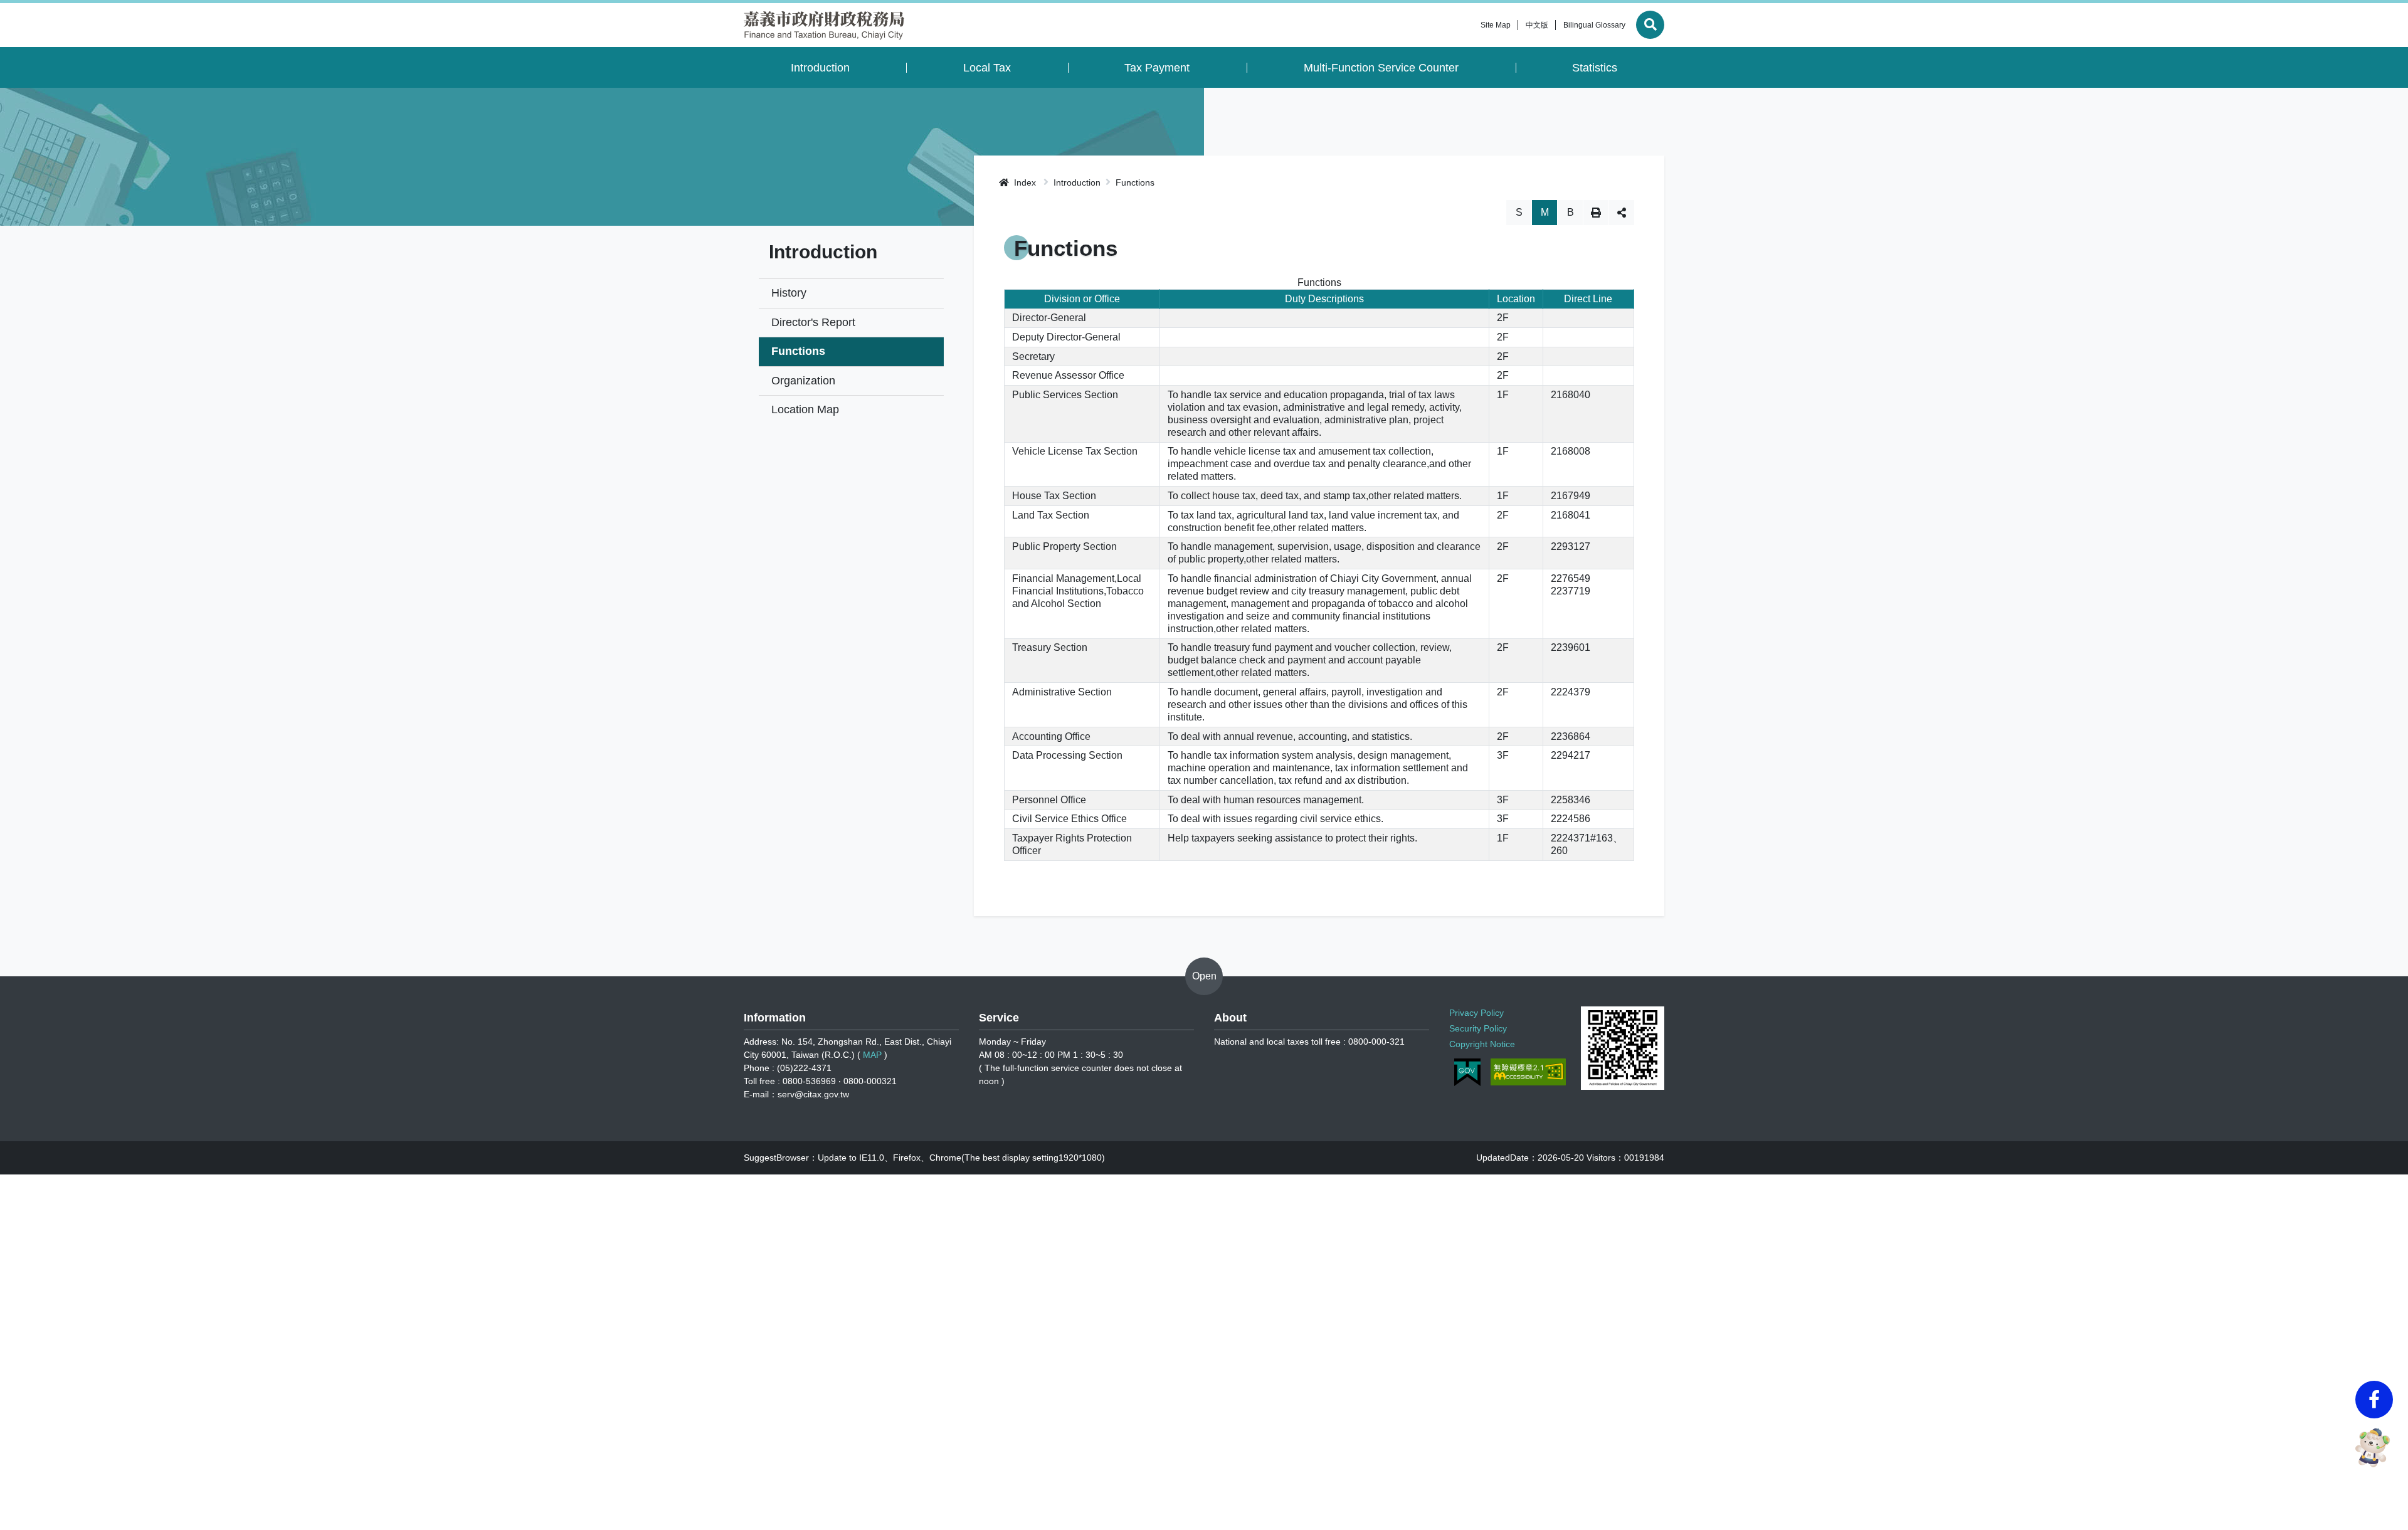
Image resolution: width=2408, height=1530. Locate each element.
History (789, 293)
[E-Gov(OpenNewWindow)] (1467, 1072)
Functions (798, 351)
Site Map (1496, 25)
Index (1024, 182)
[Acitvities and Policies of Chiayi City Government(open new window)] (1623, 1048)
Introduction (820, 68)
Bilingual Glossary (1594, 25)
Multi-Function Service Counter (1381, 68)
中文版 (1537, 25)
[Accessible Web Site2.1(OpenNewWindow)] (1528, 1072)
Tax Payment (1157, 68)
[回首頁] (824, 25)
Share (1622, 213)
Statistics (1595, 68)
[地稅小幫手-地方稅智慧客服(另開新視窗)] (2374, 1448)
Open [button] (1204, 976)
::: (1469, 25)
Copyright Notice (1482, 1044)
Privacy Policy (1476, 1013)
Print (1596, 213)
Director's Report (813, 322)
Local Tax (987, 68)
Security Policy (1478, 1028)
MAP (872, 1055)
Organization (803, 381)
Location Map (805, 409)
